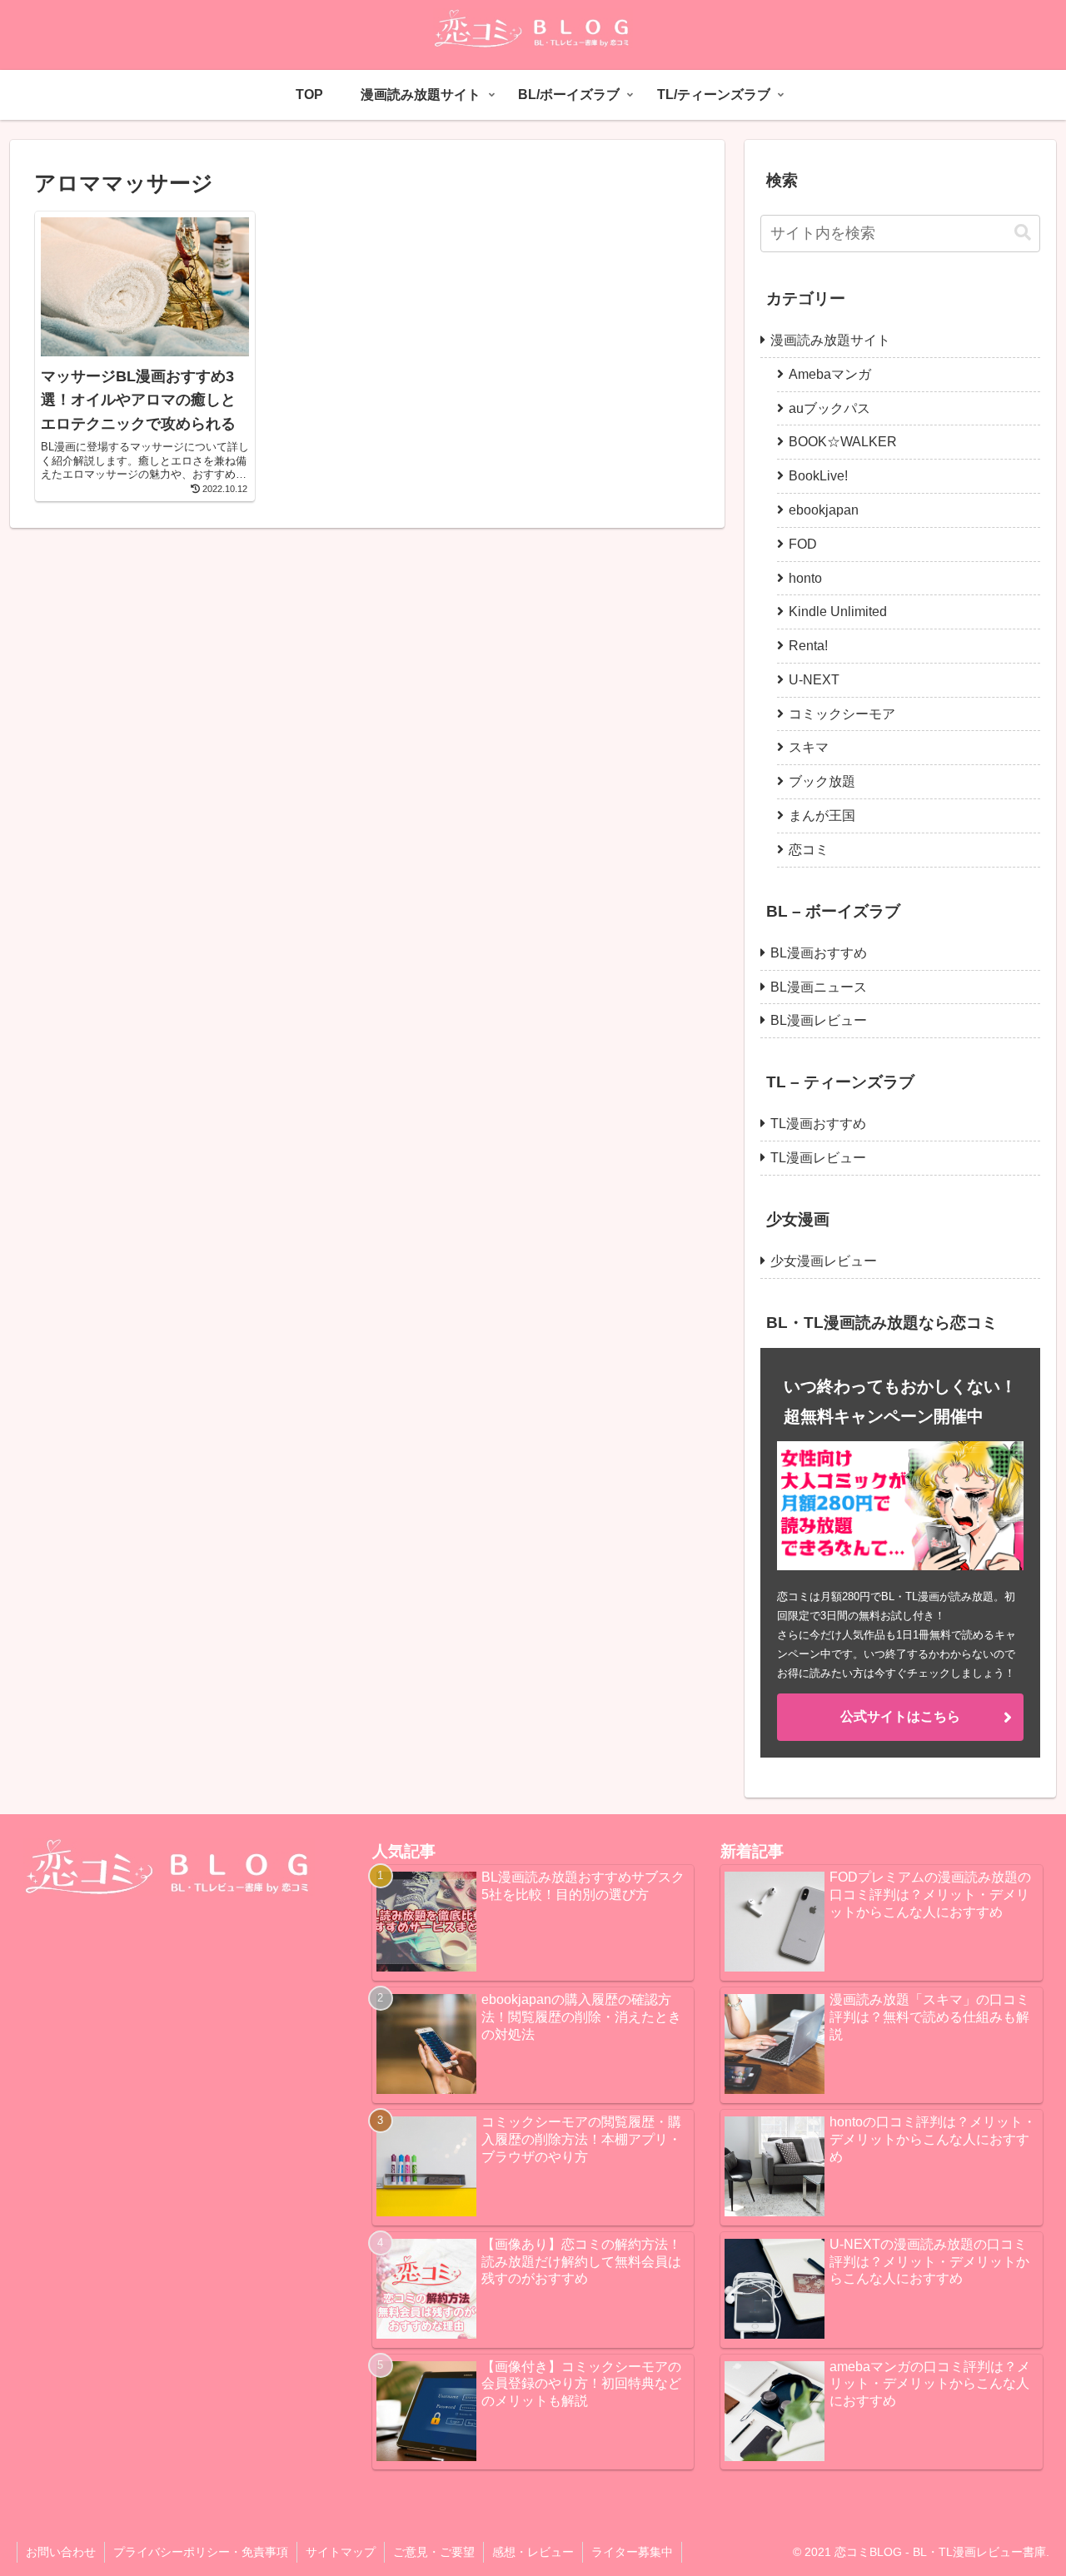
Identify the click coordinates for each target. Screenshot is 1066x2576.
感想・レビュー (533, 2552)
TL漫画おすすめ (818, 1124)
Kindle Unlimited (838, 612)
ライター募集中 (632, 2552)
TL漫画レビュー (818, 1158)
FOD (803, 544)
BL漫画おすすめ (819, 953)
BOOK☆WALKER (843, 442)
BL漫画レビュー (819, 1020)
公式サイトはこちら (900, 1716)
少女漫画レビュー (824, 1261)
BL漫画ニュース (819, 987)
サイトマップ (341, 2552)
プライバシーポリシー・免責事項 (201, 2552)
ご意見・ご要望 (434, 2552)
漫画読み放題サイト (830, 340)
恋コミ (809, 850)
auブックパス (829, 408)
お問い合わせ (61, 2552)
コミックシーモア (842, 714)
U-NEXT (814, 680)
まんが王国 (822, 816)
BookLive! (818, 476)
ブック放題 (822, 781)
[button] (1023, 233)
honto (805, 578)
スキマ (809, 747)
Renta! (808, 646)
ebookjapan (824, 510)
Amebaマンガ (830, 374)
